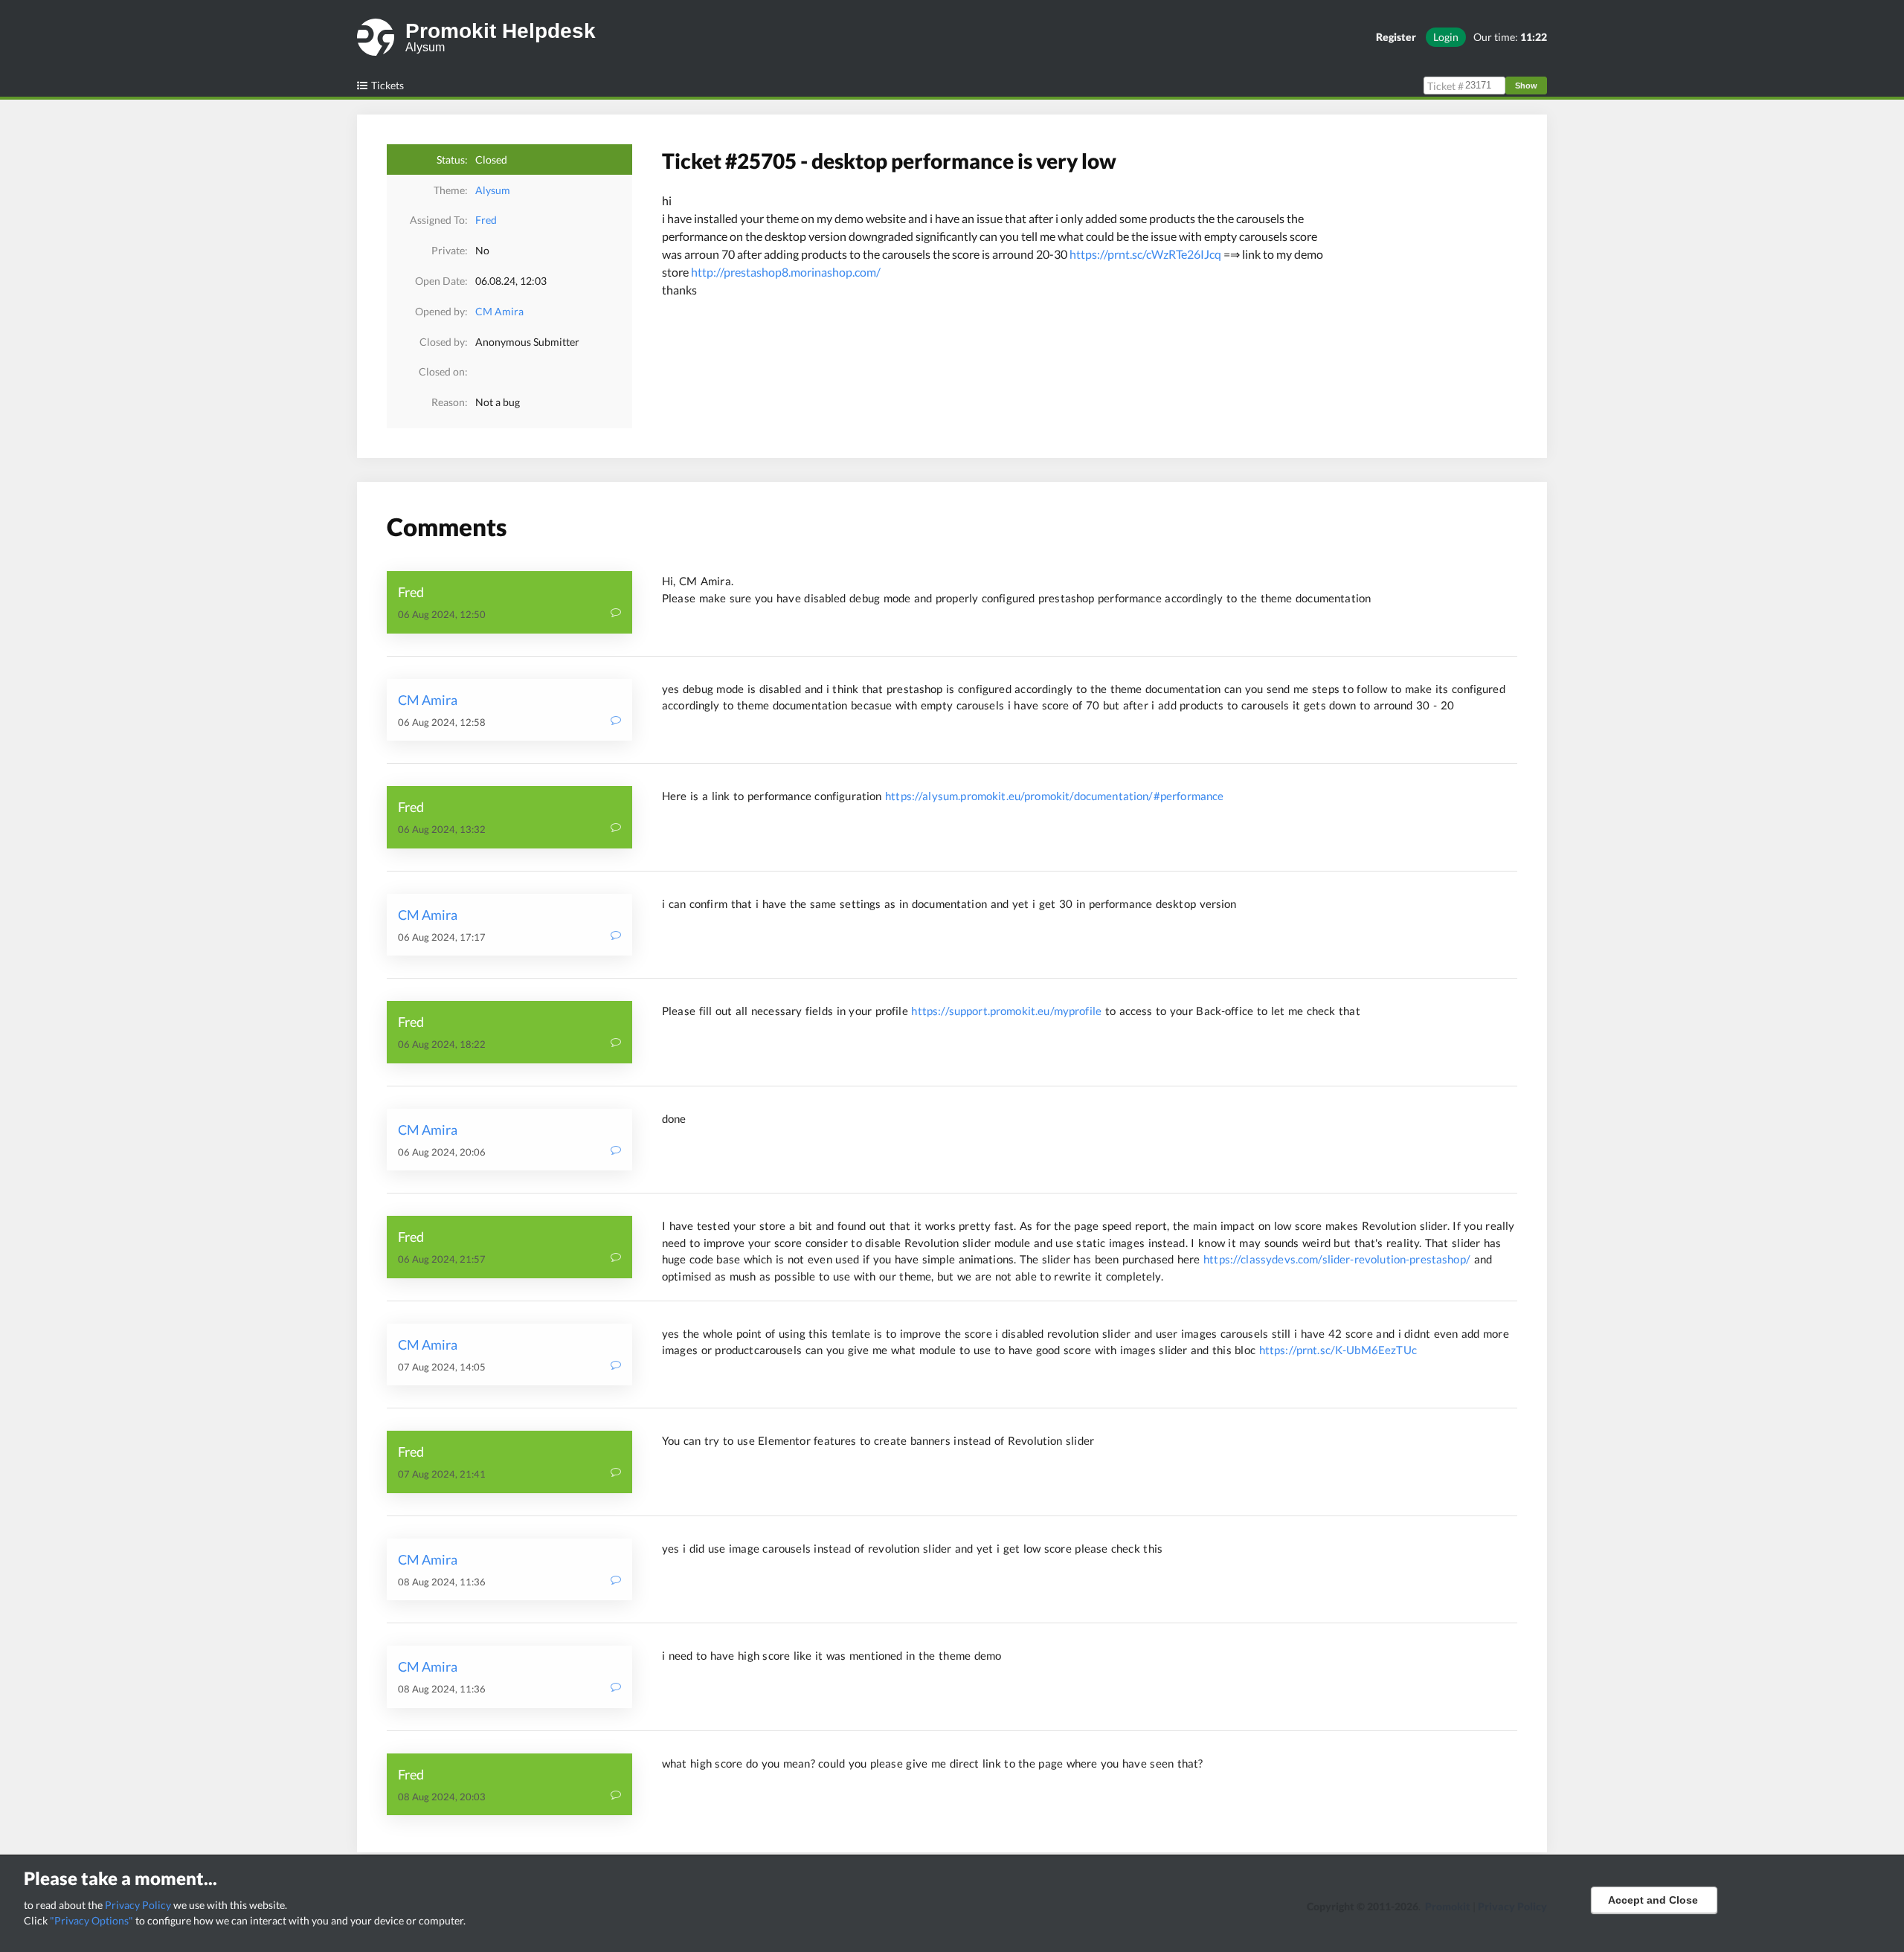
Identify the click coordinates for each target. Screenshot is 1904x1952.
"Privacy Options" (91, 1920)
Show (1526, 86)
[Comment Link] (616, 614)
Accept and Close (1653, 1900)
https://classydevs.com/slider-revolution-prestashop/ (1337, 1259)
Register (1396, 37)
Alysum (493, 190)
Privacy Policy (138, 1905)
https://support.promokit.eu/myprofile (1006, 1011)
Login (1446, 37)
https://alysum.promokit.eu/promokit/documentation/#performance (1054, 796)
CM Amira (499, 311)
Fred (486, 220)
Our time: (1510, 37)
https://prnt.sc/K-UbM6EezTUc (1338, 1350)
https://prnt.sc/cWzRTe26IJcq (1145, 254)
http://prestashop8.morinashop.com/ (786, 272)
